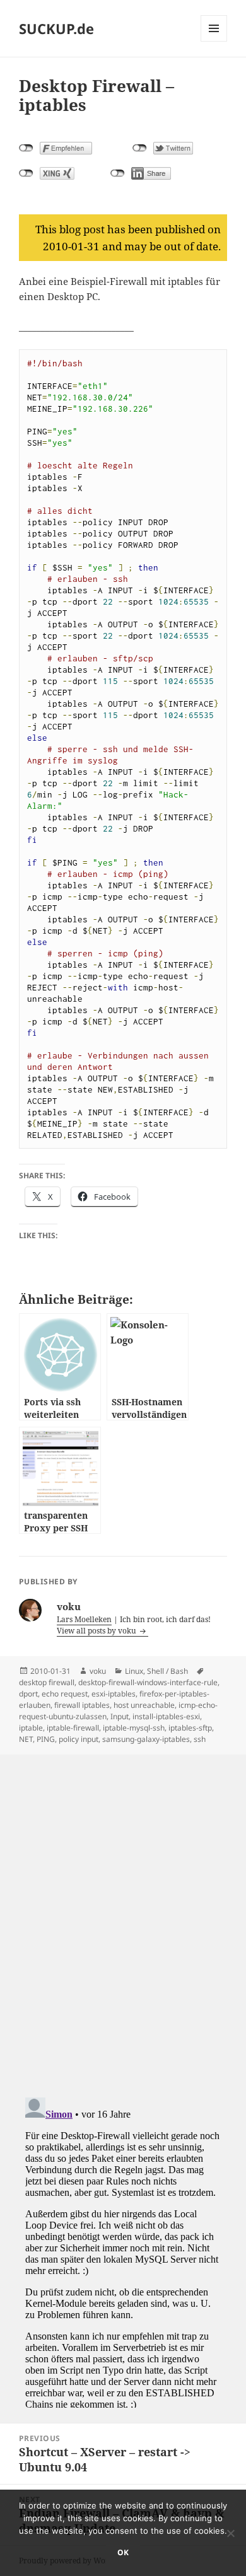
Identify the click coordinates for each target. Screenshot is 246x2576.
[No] (230, 2533)
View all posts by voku (97, 1631)
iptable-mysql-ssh (134, 1728)
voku (98, 1671)
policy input (79, 1739)
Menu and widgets (214, 41)
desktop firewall (47, 1682)
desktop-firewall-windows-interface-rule (148, 1682)
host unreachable (144, 1705)
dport (28, 1694)
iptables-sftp (190, 1728)
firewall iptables (82, 1705)
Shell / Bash (167, 1671)
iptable (31, 1728)
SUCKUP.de (56, 28)
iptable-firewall (73, 1728)
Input (120, 1716)
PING (46, 1739)
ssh (200, 1739)
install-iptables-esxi (166, 1716)
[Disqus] (123, 1912)
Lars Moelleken (84, 1619)
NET (26, 1739)
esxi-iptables (114, 1694)
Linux (134, 1671)
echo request (65, 1694)
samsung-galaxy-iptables (146, 1739)
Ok (123, 2552)
